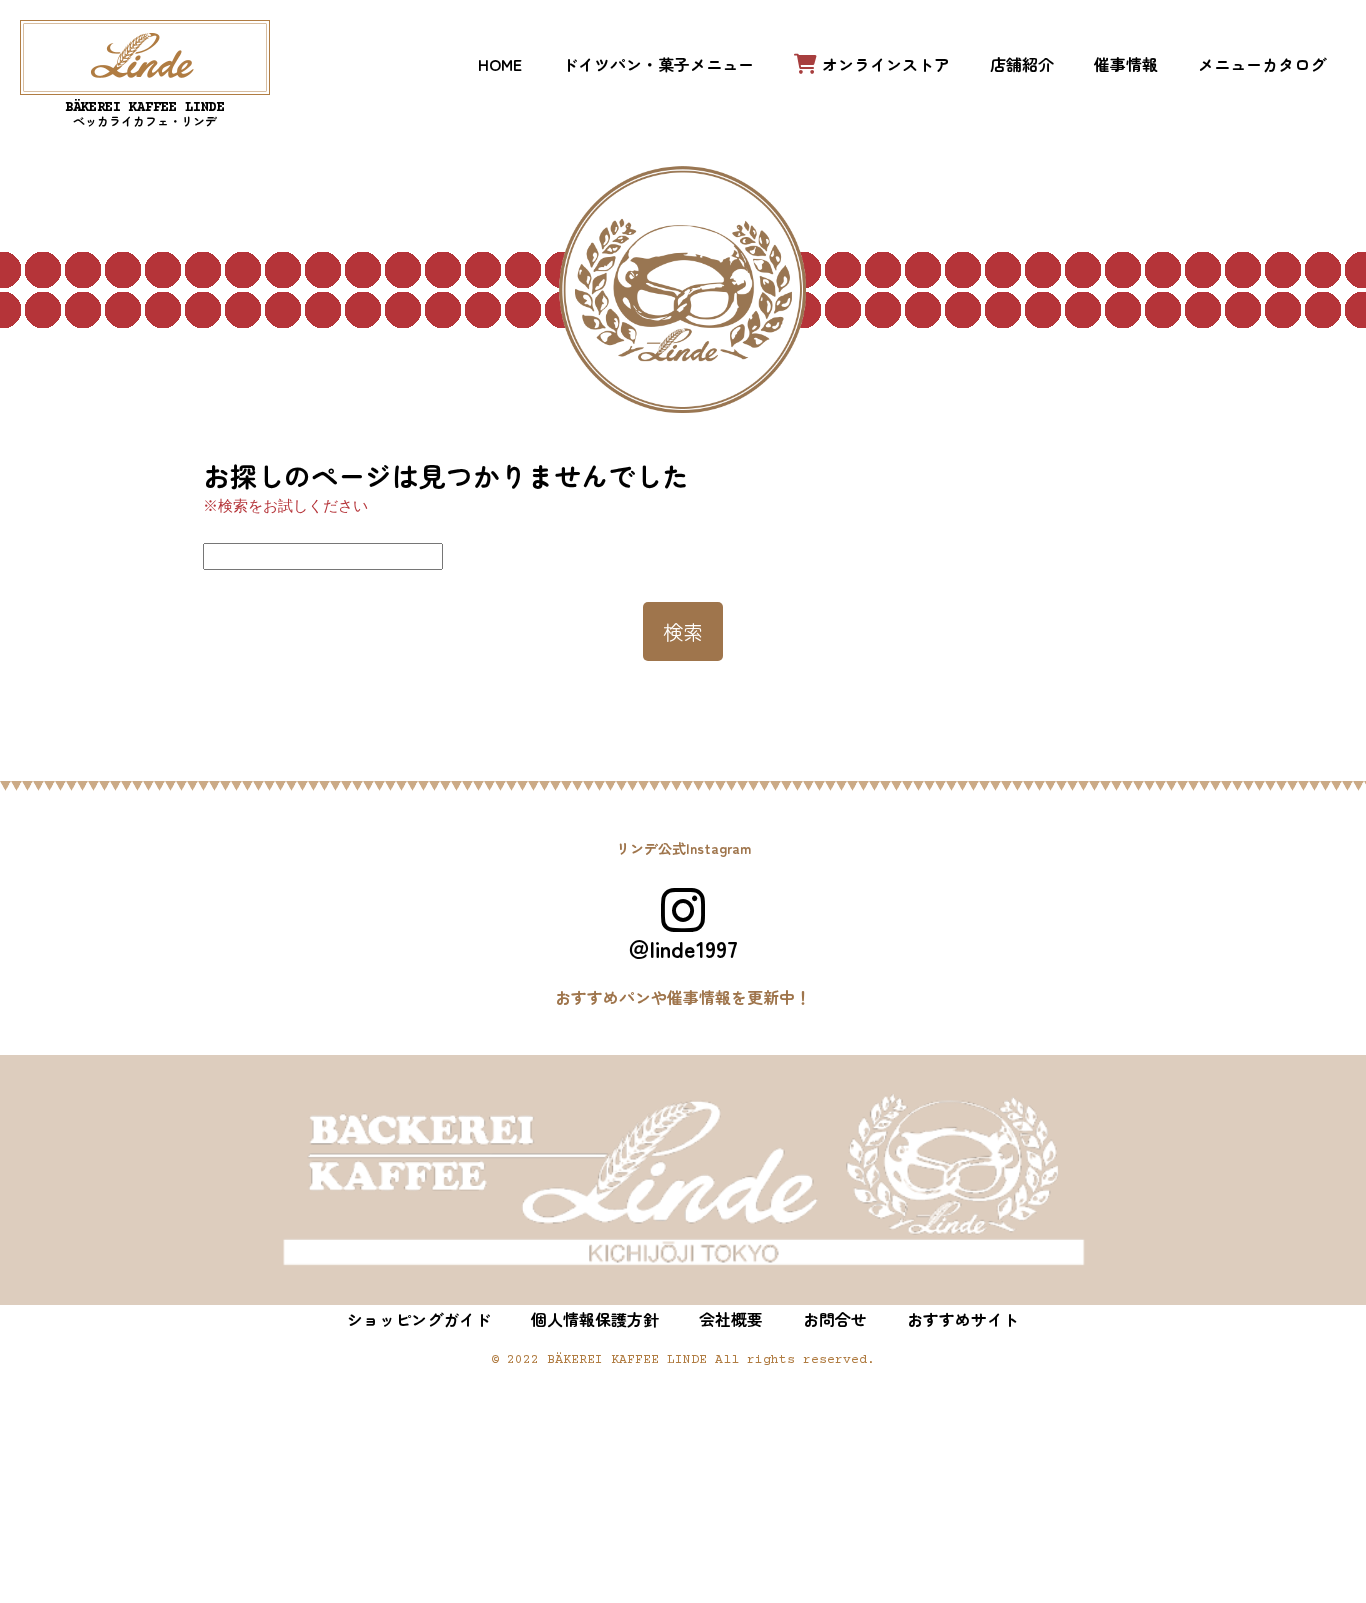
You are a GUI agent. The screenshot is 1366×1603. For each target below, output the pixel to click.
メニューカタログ (1262, 64)
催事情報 (1126, 64)
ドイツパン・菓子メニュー (658, 64)
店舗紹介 (1022, 64)
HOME (500, 64)
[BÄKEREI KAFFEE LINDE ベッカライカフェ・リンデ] (145, 57)
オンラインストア (886, 64)
